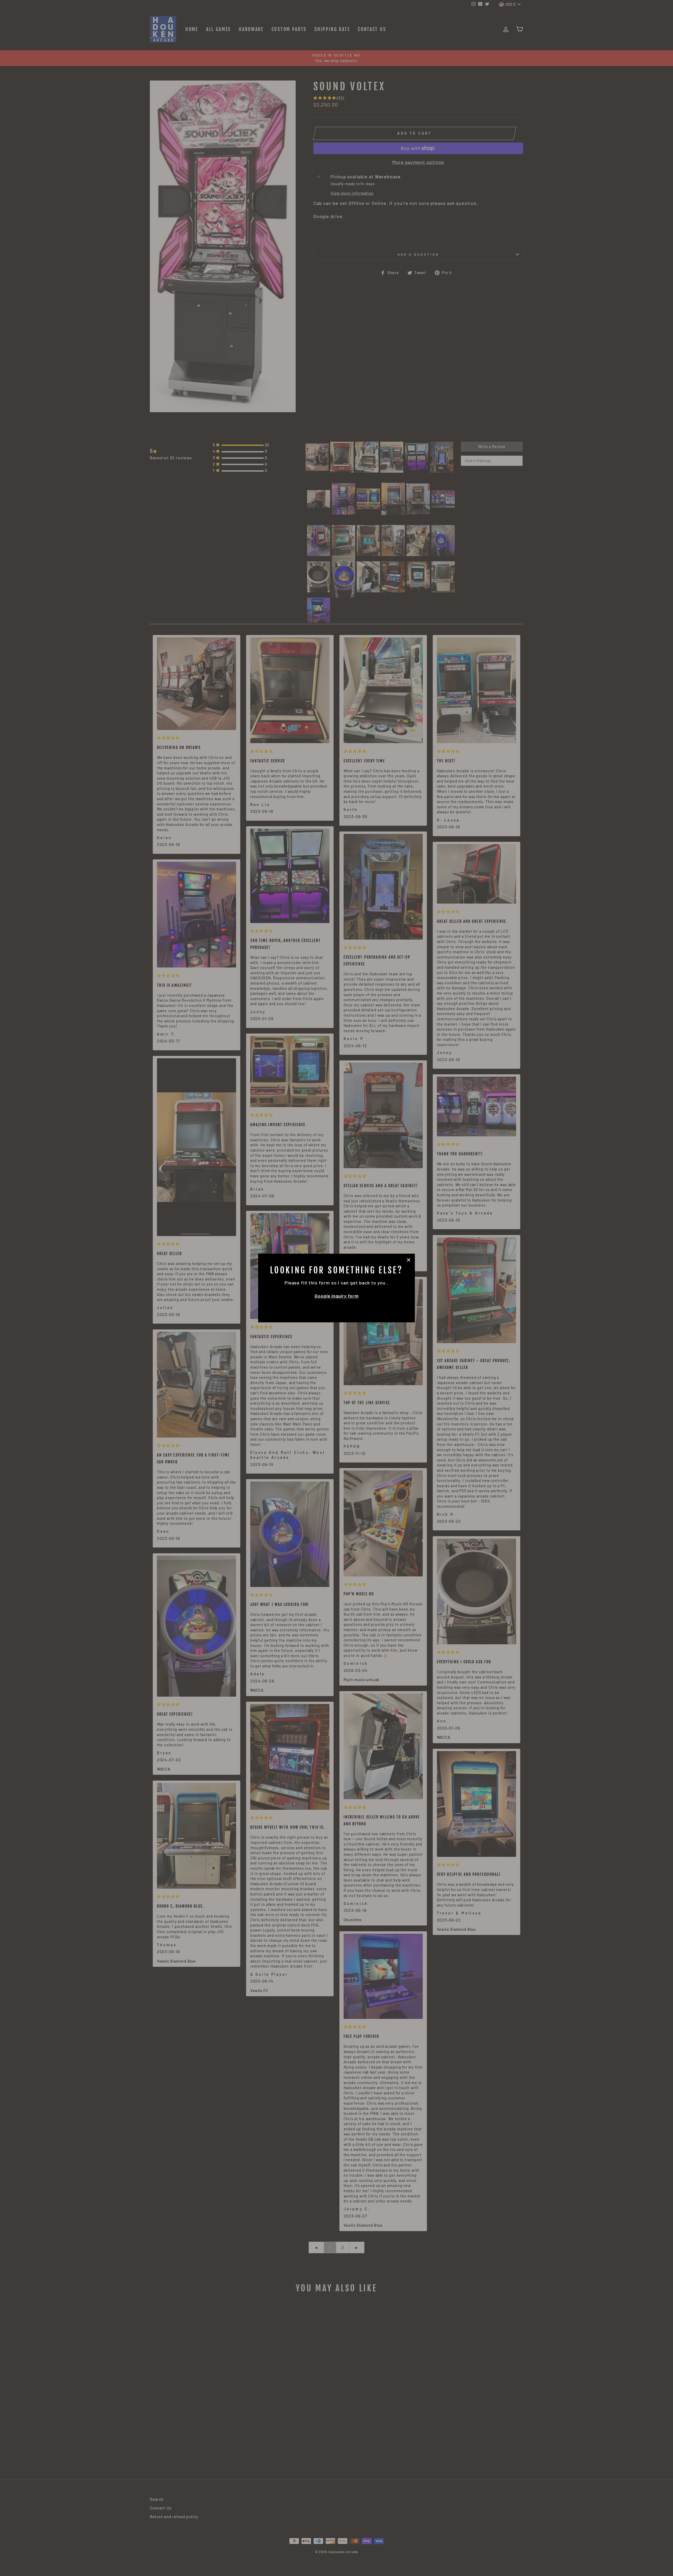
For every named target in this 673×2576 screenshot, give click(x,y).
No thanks (336, 1307)
